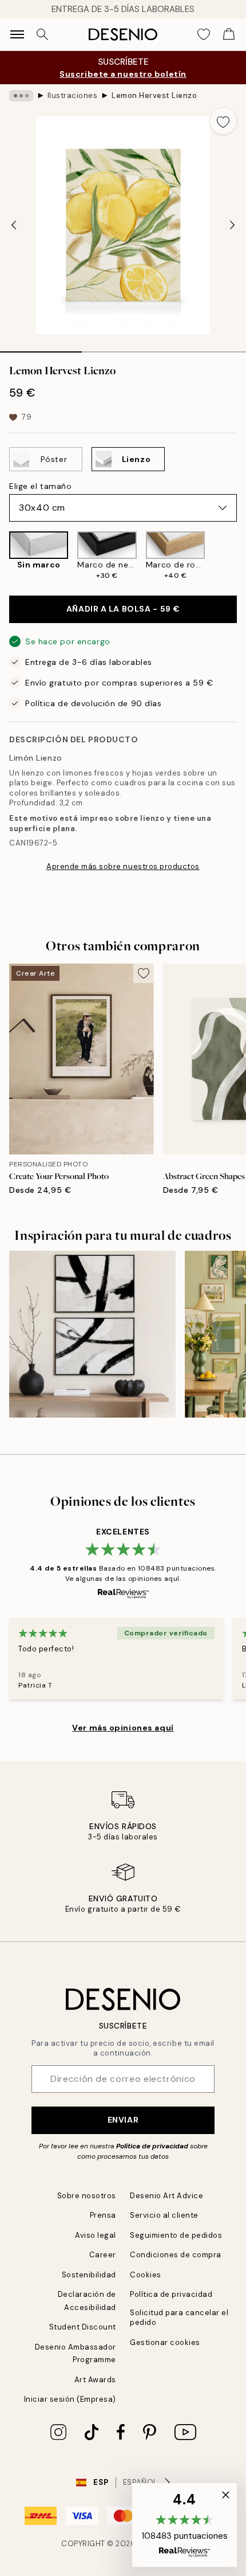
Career (103, 2255)
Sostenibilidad (89, 2275)
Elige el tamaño (40, 486)
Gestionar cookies (165, 2342)
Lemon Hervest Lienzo (154, 95)
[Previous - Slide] (14, 225)
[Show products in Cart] (229, 34)
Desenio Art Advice (166, 2196)
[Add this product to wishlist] (223, 121)
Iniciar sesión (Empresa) (70, 2399)
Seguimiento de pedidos (176, 2235)
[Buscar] (42, 34)
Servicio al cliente (164, 2215)
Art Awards (95, 2380)
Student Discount (83, 2327)
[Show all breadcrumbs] (21, 96)
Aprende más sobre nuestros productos (123, 866)
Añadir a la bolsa (123, 609)
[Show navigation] (17, 34)
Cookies (146, 2275)
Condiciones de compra (176, 2255)
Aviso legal (96, 2235)
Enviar (123, 2120)
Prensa (103, 2215)
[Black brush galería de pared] (92, 1334)
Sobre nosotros (87, 2196)
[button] (184, 2525)
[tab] (41, 348)
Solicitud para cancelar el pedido (179, 2317)
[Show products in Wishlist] (204, 34)
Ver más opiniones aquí (123, 1728)
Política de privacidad (152, 2146)
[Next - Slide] (232, 225)
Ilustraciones (73, 95)
